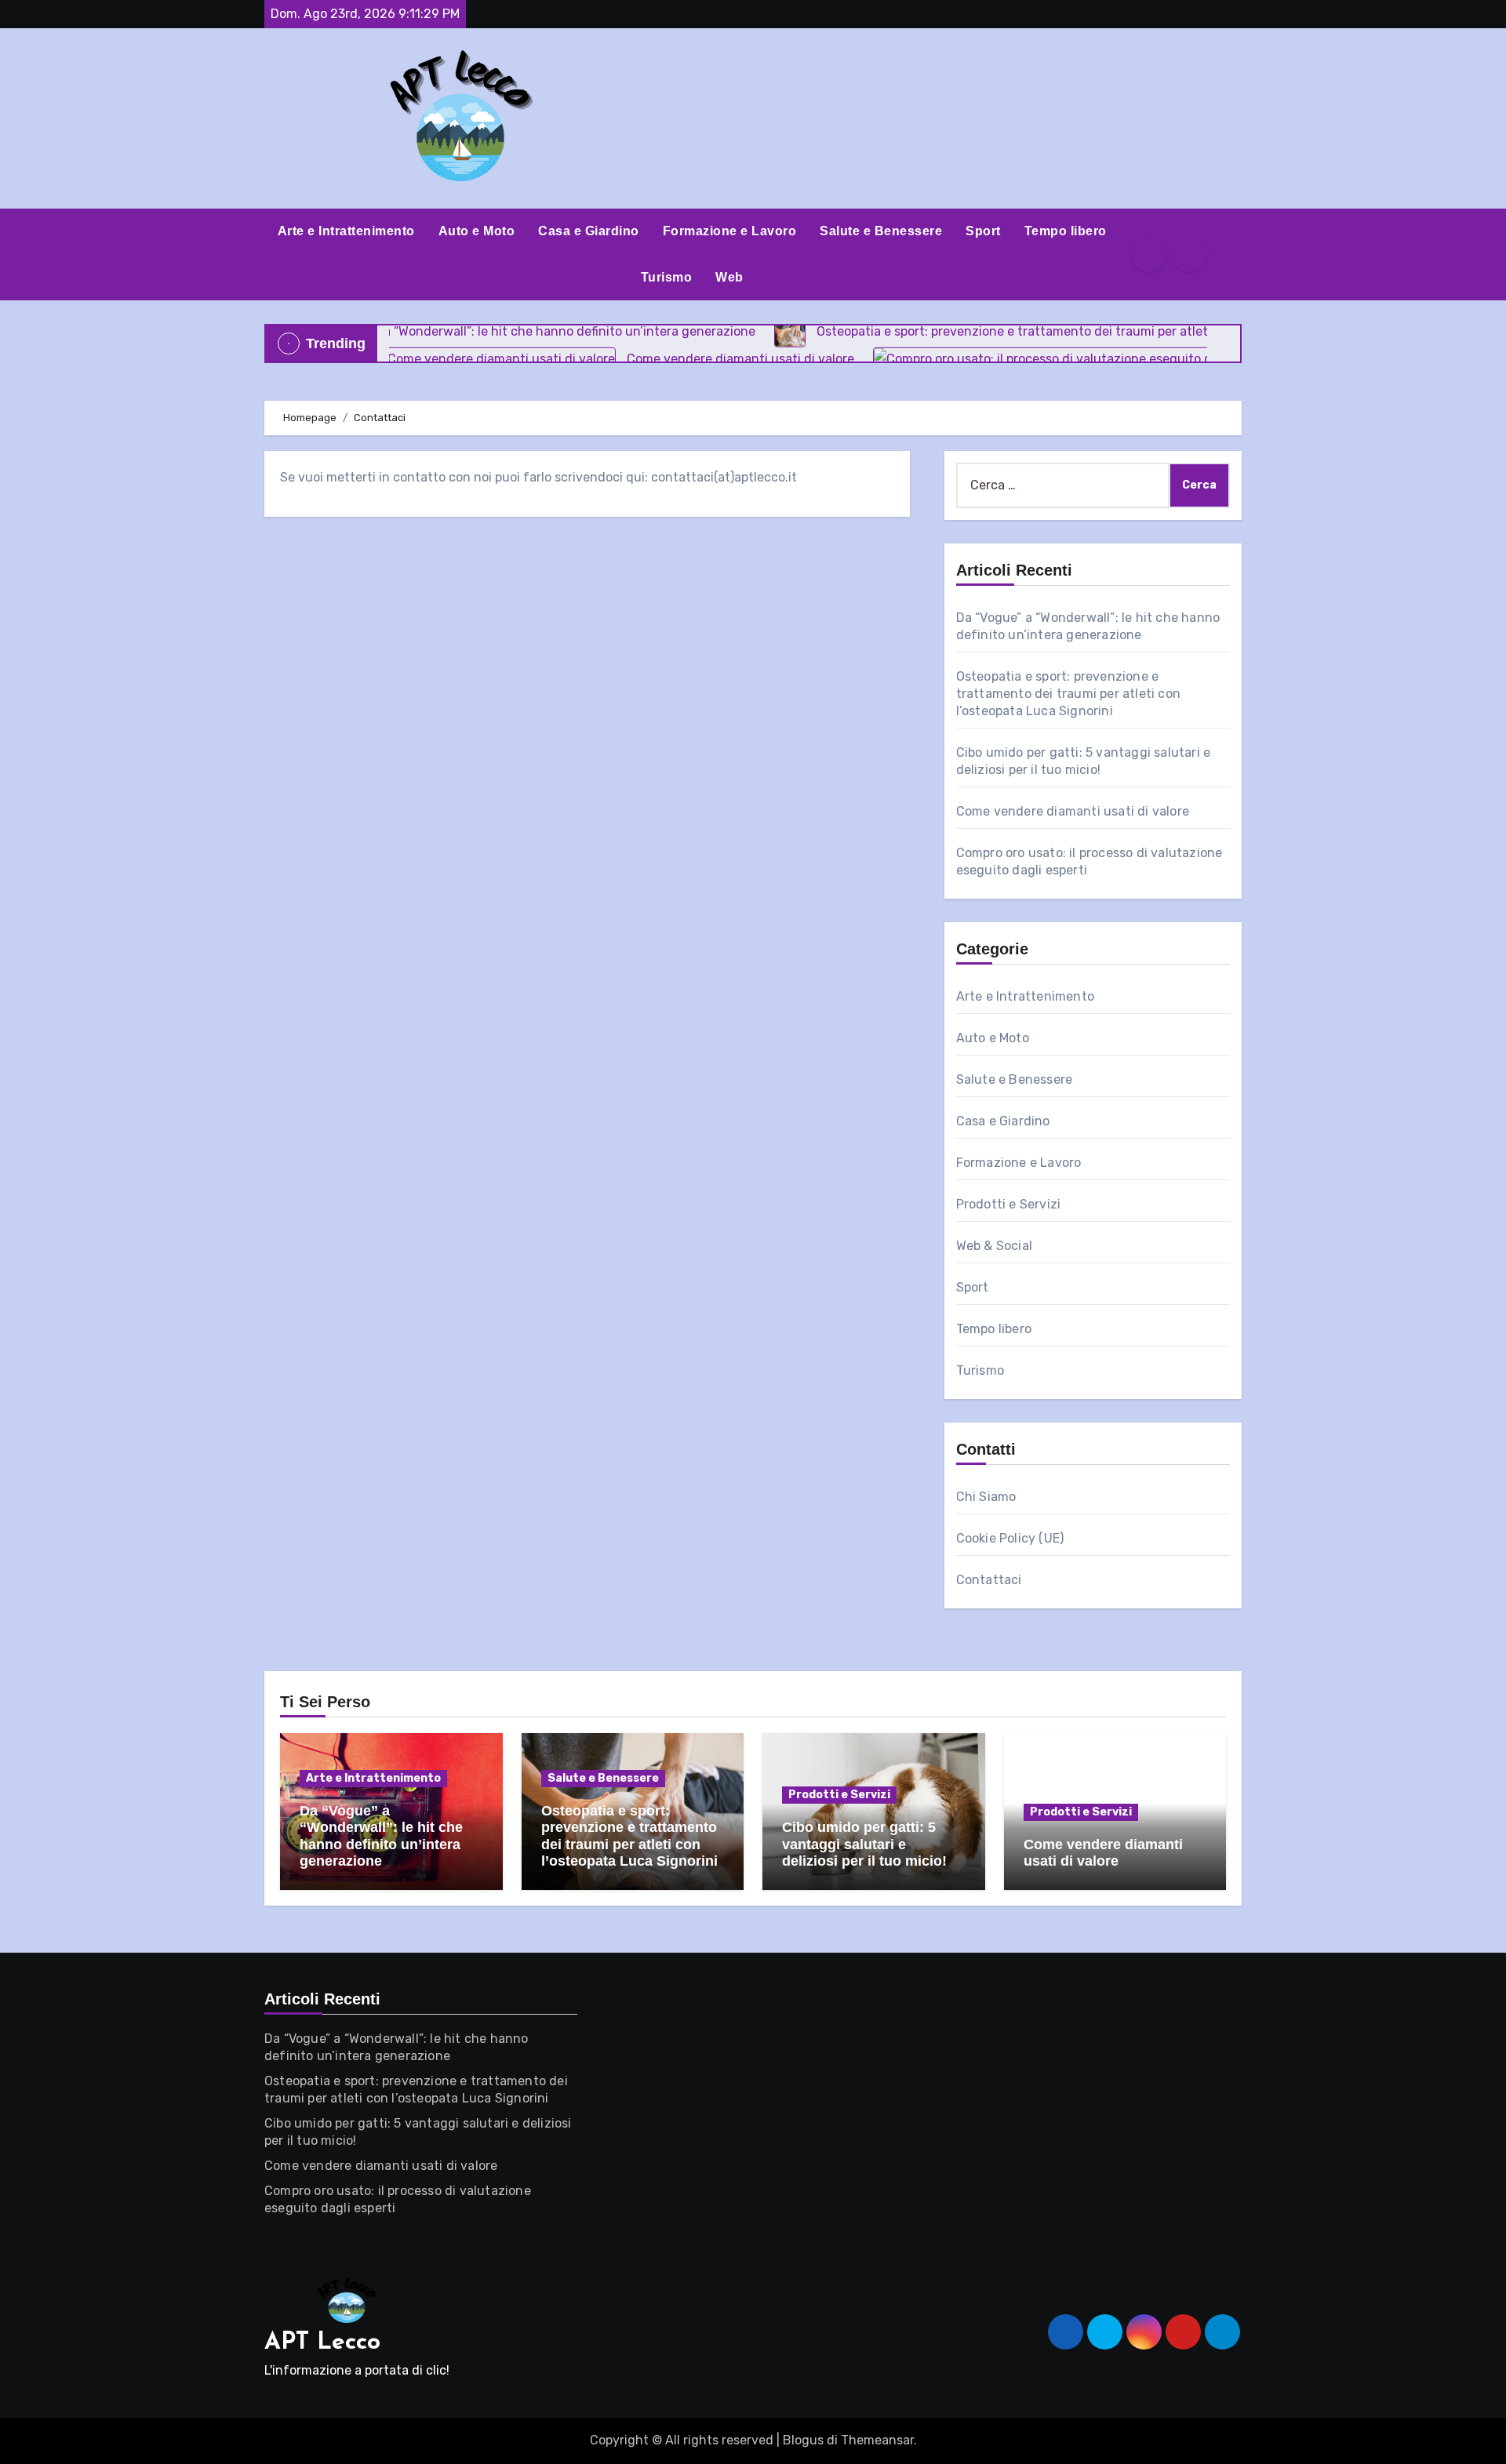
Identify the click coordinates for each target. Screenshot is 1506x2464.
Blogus (803, 2440)
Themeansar (877, 2440)
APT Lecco (322, 2343)
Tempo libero (1066, 231)
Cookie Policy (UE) (1010, 1538)
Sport (983, 231)
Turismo (667, 277)
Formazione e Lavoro (730, 231)
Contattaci (989, 1580)
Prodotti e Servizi (1009, 1204)
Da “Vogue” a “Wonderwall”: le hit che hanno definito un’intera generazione (381, 1836)
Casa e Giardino (589, 231)
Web (729, 277)
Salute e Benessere (881, 231)
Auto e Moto (477, 231)
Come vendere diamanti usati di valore (1073, 811)
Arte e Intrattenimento (346, 231)
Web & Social (994, 1246)
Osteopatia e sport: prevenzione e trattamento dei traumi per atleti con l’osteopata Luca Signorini (1068, 694)
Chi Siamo (986, 1497)
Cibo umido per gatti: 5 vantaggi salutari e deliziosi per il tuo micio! (864, 1844)
